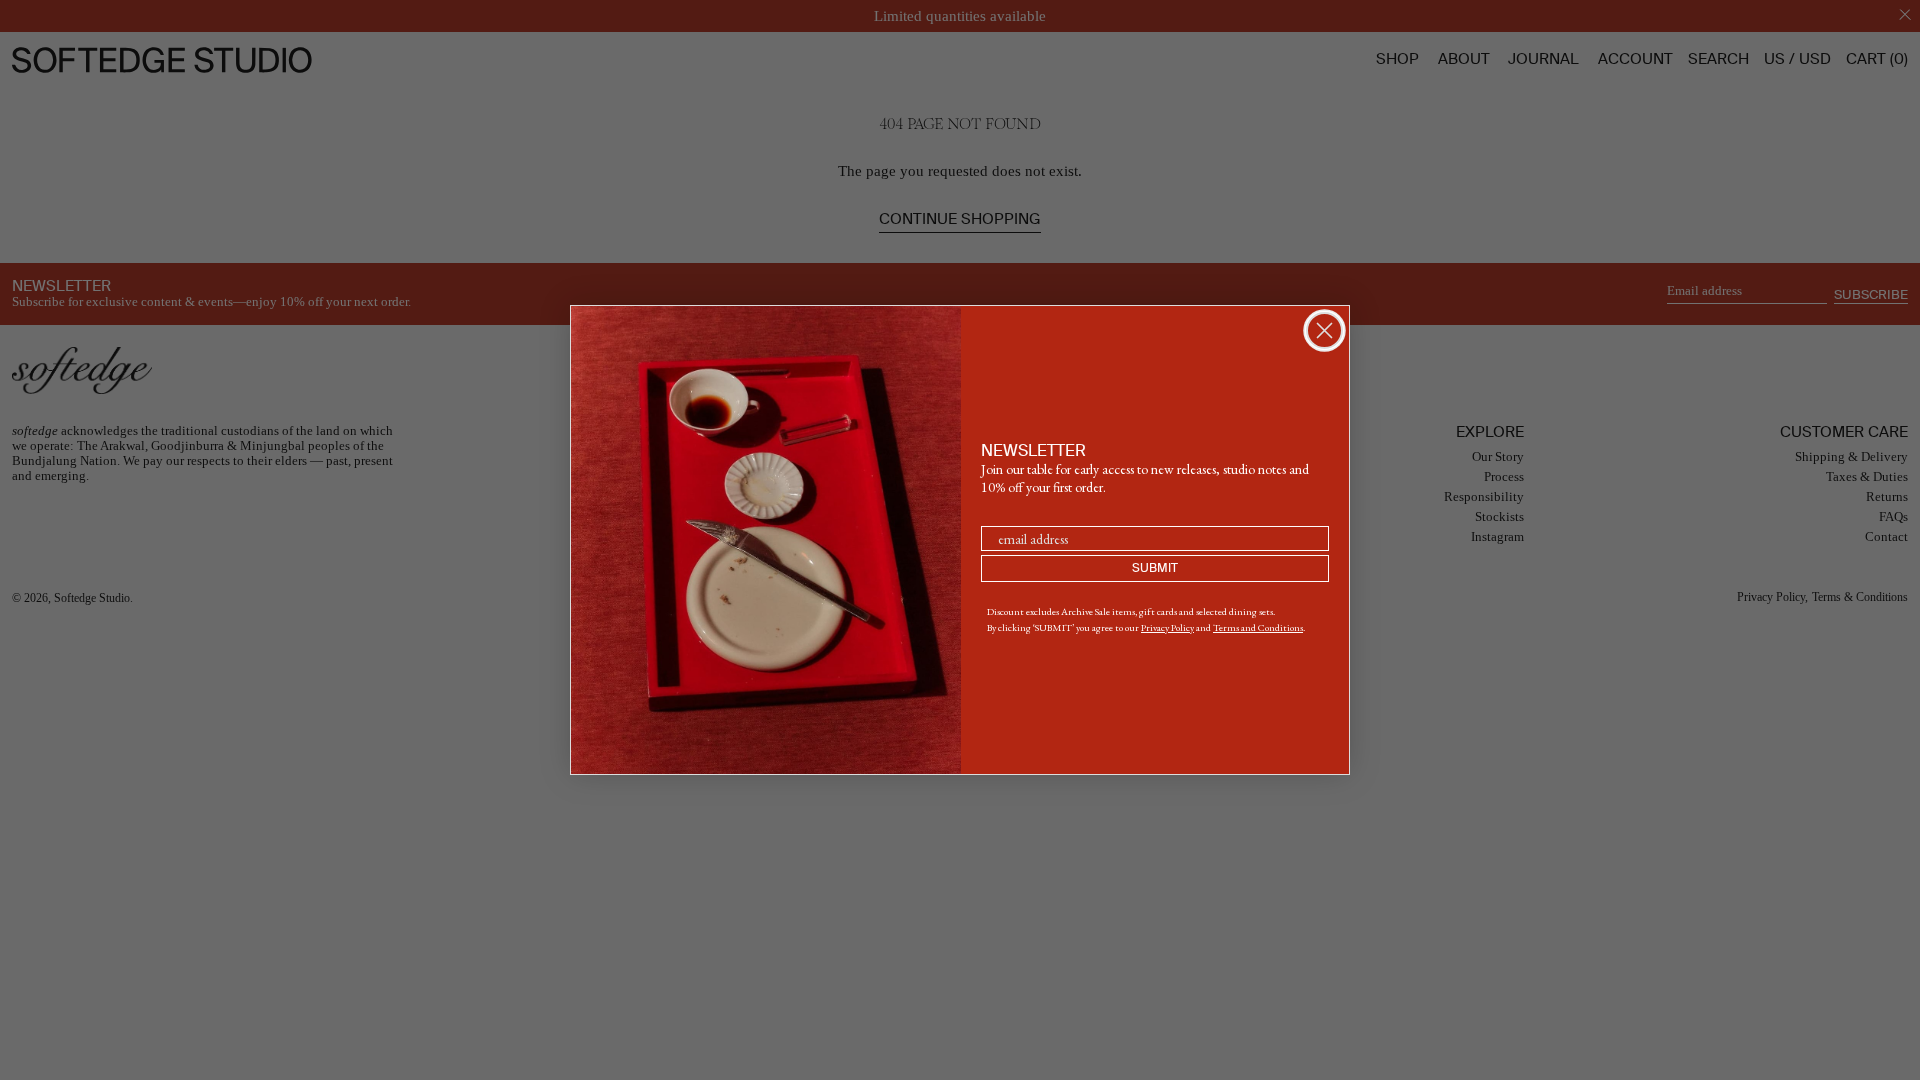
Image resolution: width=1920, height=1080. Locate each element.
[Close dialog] (1324, 330)
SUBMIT (1155, 569)
